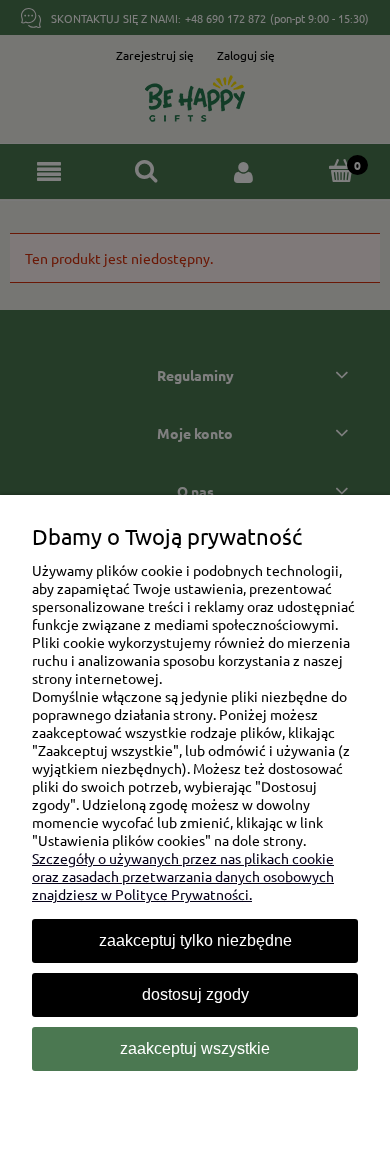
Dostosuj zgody (195, 994)
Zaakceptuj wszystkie (195, 1048)
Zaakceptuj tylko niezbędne (195, 940)
